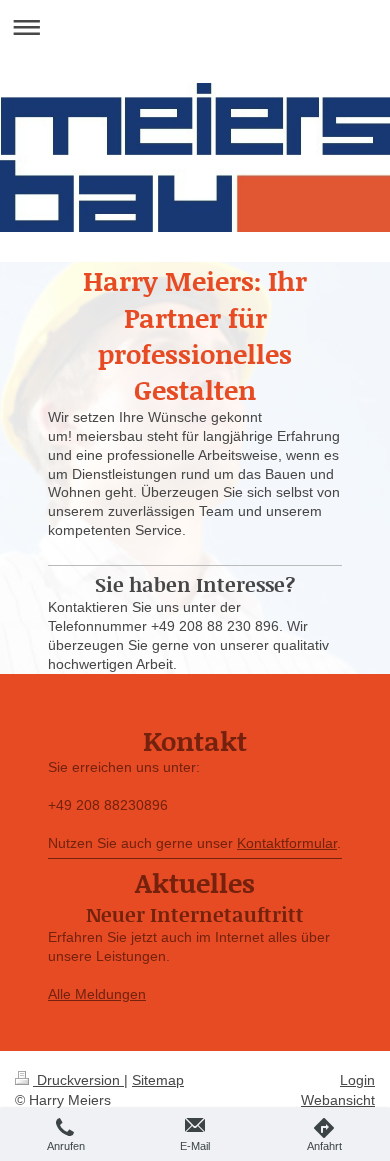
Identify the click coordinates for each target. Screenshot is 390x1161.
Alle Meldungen (97, 994)
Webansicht (338, 1100)
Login (357, 1080)
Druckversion (78, 1080)
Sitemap (158, 1080)
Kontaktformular (287, 843)
